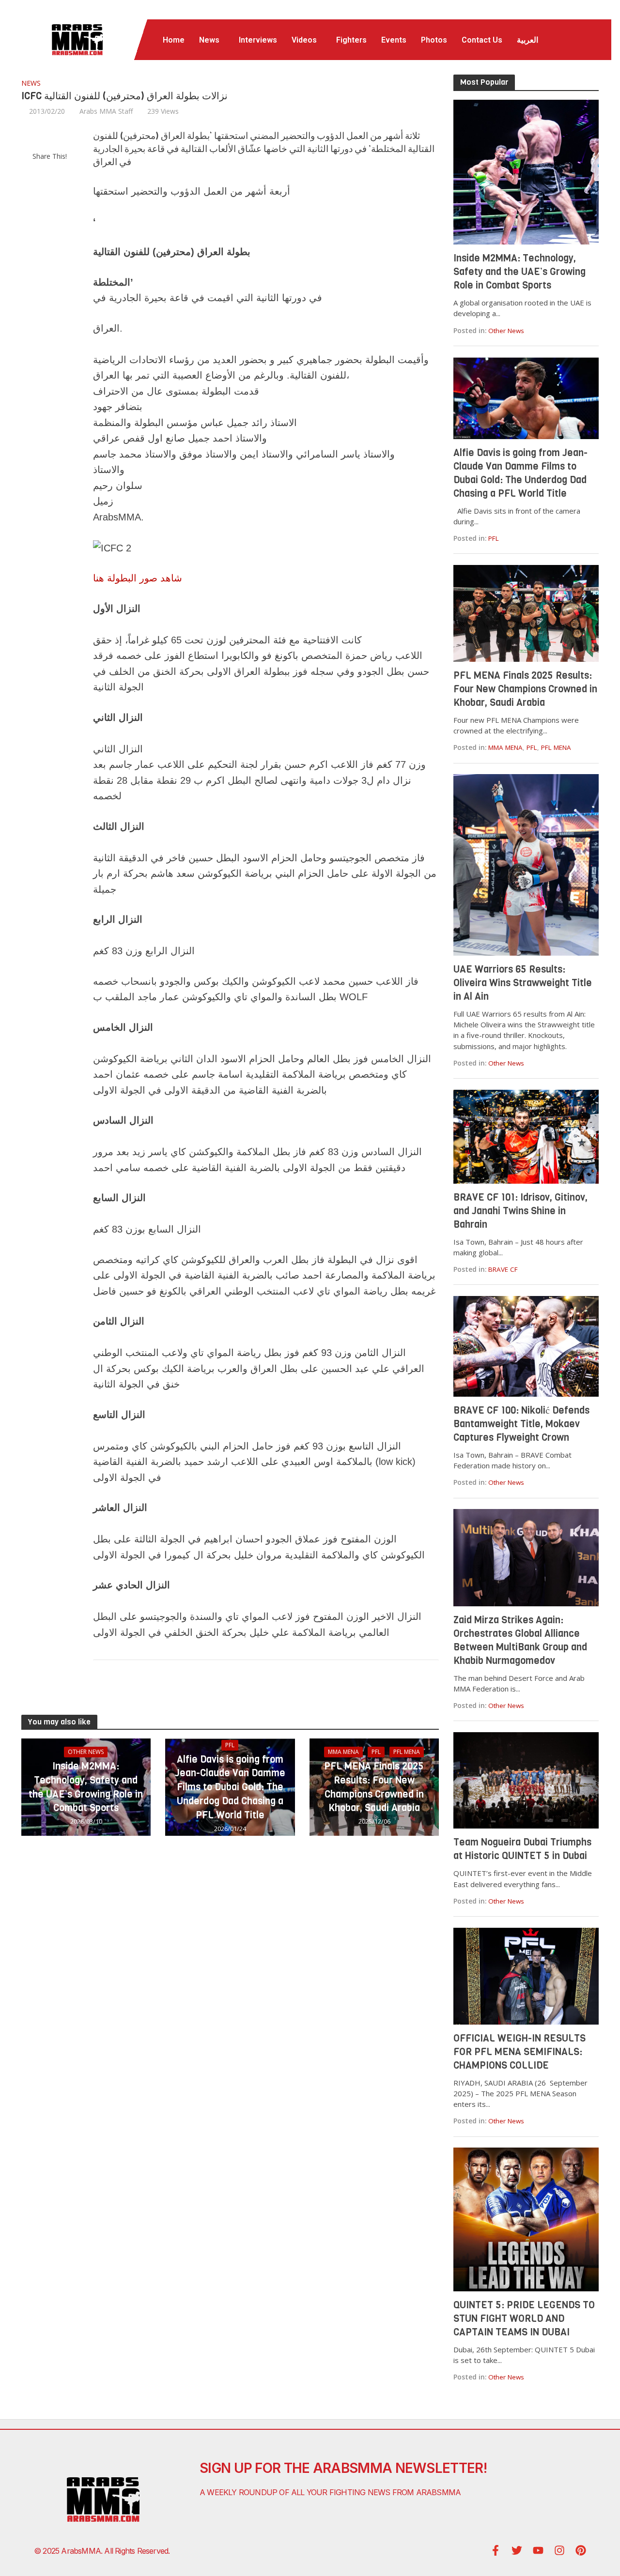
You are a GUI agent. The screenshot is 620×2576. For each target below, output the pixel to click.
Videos (304, 40)
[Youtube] (538, 2550)
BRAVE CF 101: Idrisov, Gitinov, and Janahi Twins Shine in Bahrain (520, 1211)
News (209, 40)
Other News (86, 1752)
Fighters (351, 40)
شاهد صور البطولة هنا (138, 578)
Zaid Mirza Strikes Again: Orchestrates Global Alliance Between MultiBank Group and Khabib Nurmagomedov (520, 1640)
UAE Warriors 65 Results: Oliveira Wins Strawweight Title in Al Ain (523, 983)
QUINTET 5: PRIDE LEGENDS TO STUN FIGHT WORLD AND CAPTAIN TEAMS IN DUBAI (524, 2319)
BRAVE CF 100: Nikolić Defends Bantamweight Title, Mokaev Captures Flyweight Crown (521, 1424)
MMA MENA (343, 1752)
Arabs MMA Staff (106, 111)
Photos (434, 40)
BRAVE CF (503, 1269)
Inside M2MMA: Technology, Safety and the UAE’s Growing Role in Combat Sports (86, 1787)
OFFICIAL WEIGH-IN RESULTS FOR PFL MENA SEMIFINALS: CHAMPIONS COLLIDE (519, 2052)
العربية (527, 40)
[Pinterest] (581, 2550)
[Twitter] (517, 2550)
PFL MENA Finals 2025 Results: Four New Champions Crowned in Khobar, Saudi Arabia (374, 1787)
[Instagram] (559, 2550)
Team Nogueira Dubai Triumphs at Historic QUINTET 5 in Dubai (522, 1849)
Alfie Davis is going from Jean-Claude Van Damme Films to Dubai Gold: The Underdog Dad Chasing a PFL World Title (230, 1787)
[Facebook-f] (496, 2550)
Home (174, 40)
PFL (230, 1745)
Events (394, 40)
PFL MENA (407, 1752)
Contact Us (482, 40)
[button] (212, 40)
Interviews (258, 40)
